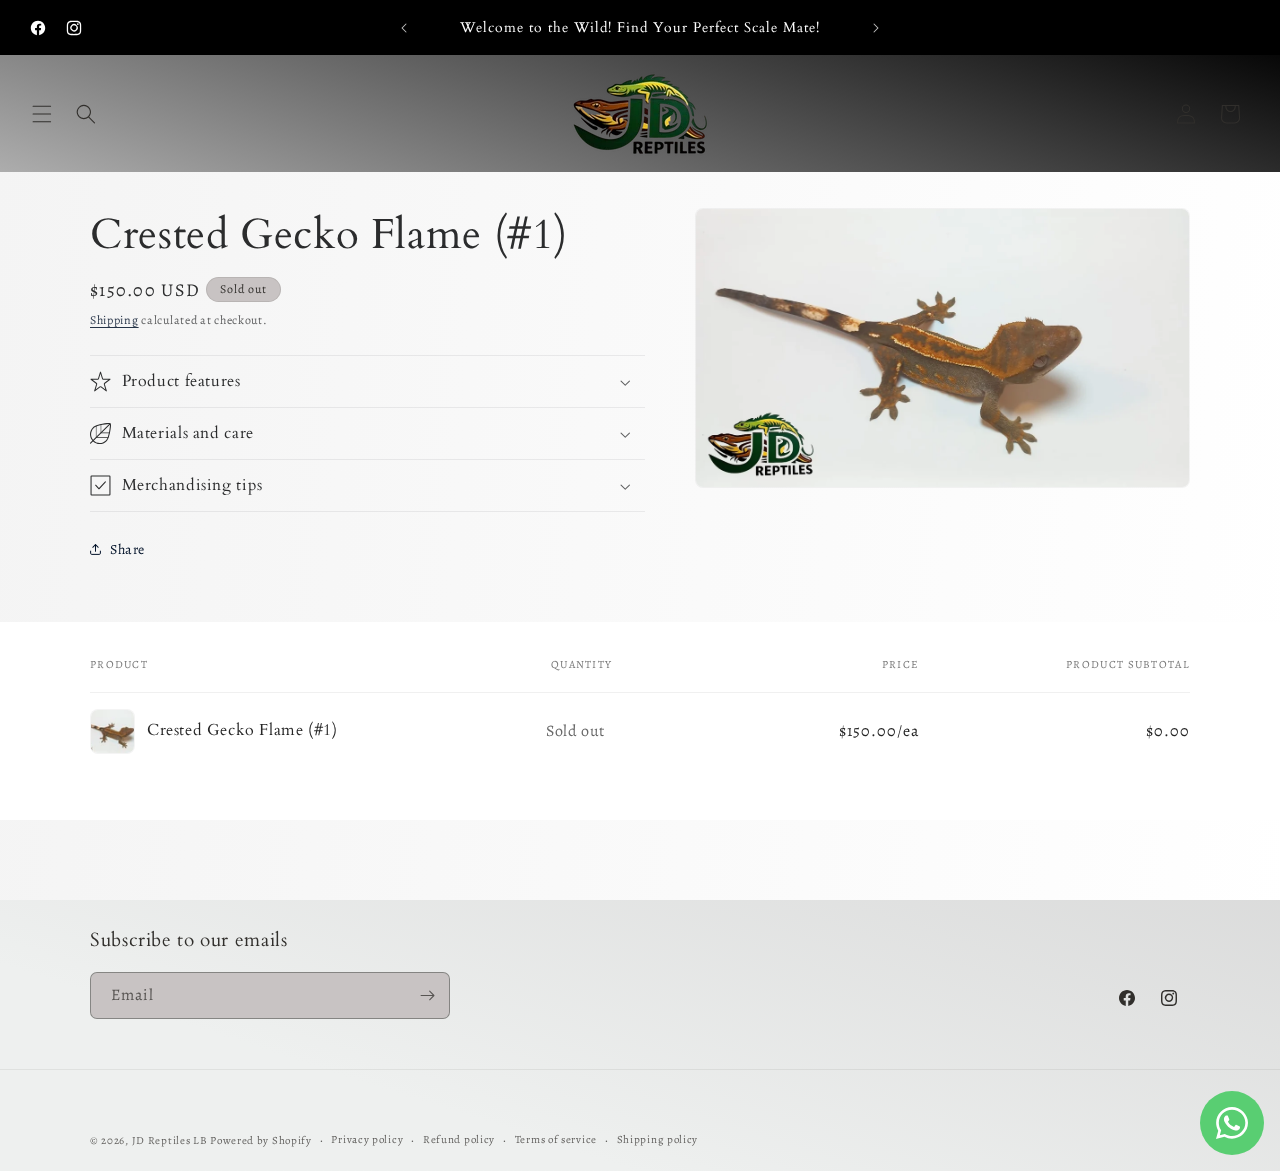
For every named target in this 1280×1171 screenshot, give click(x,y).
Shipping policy (658, 1139)
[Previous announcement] (404, 28)
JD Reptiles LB (170, 1140)
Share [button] (127, 549)
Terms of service (556, 1139)
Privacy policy (367, 1139)
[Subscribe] (427, 995)
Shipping (114, 320)
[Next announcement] (876, 28)
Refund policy (459, 1139)
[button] (42, 114)
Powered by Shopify (261, 1140)
